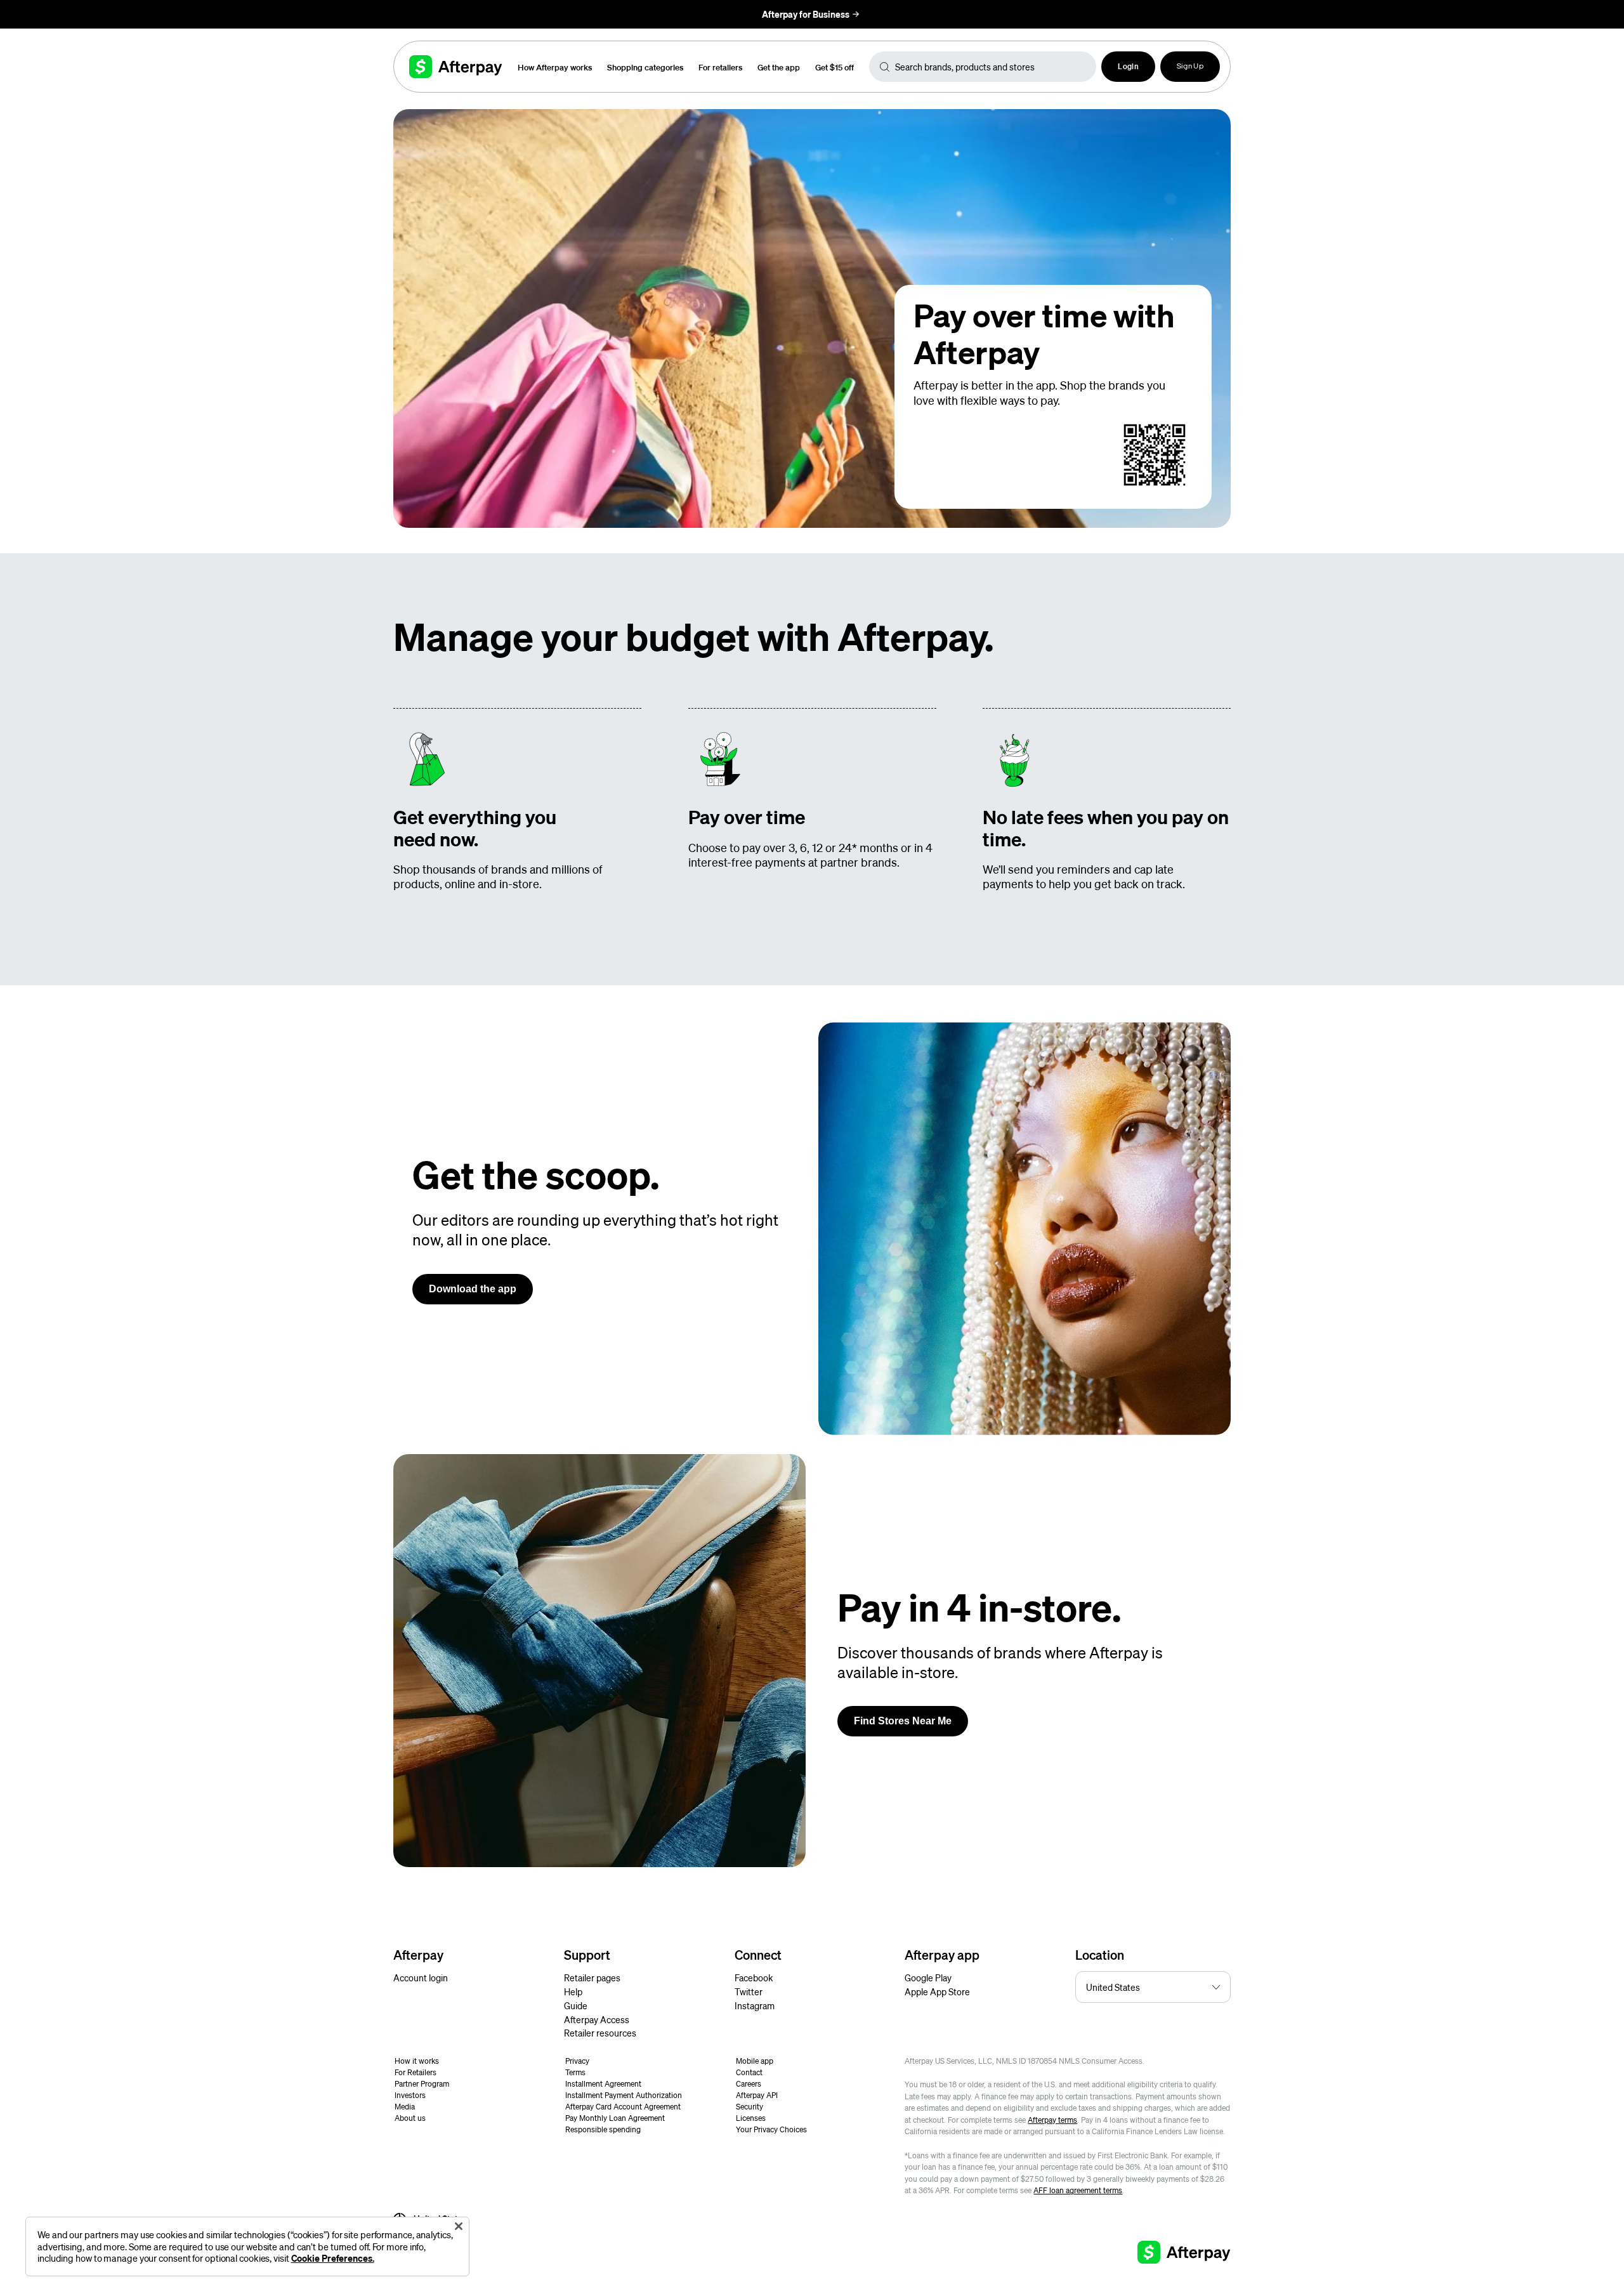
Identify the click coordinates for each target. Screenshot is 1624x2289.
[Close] (459, 2226)
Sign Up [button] (1190, 67)
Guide (576, 2005)
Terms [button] (575, 2072)
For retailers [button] (720, 67)
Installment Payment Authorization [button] (624, 2095)
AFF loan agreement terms (1078, 2190)
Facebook (754, 1977)
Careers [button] (749, 2084)
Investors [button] (410, 2095)
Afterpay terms (1052, 2120)
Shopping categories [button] (645, 67)
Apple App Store (937, 1991)
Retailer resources (600, 2033)
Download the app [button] (473, 1289)
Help (573, 1991)
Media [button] (405, 2107)
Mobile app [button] (755, 2061)
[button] (1128, 67)
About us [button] (410, 2118)
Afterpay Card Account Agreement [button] (623, 2107)
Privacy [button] (577, 2061)
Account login (421, 1977)
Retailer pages (592, 1977)
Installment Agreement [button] (603, 2084)
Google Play (928, 1977)
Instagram (755, 2005)
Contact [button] (749, 2072)
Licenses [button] (751, 2118)
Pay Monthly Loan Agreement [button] (615, 2118)
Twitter (749, 1991)
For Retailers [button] (416, 2072)
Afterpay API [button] (757, 2095)
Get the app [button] (779, 67)
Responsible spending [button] (603, 2129)
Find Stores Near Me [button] (903, 1721)
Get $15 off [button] (835, 67)
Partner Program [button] (422, 2084)
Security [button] (750, 2107)
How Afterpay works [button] (555, 67)
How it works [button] (417, 2061)
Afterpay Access (597, 2019)
